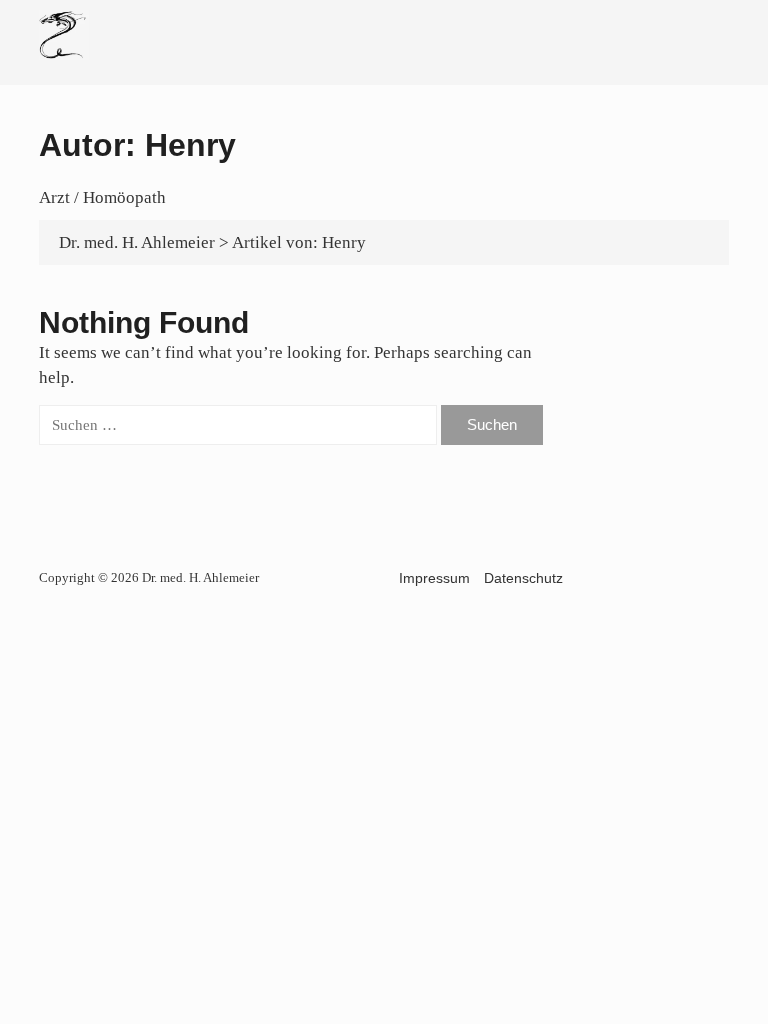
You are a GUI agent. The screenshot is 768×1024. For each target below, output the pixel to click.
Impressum (434, 578)
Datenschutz (523, 578)
